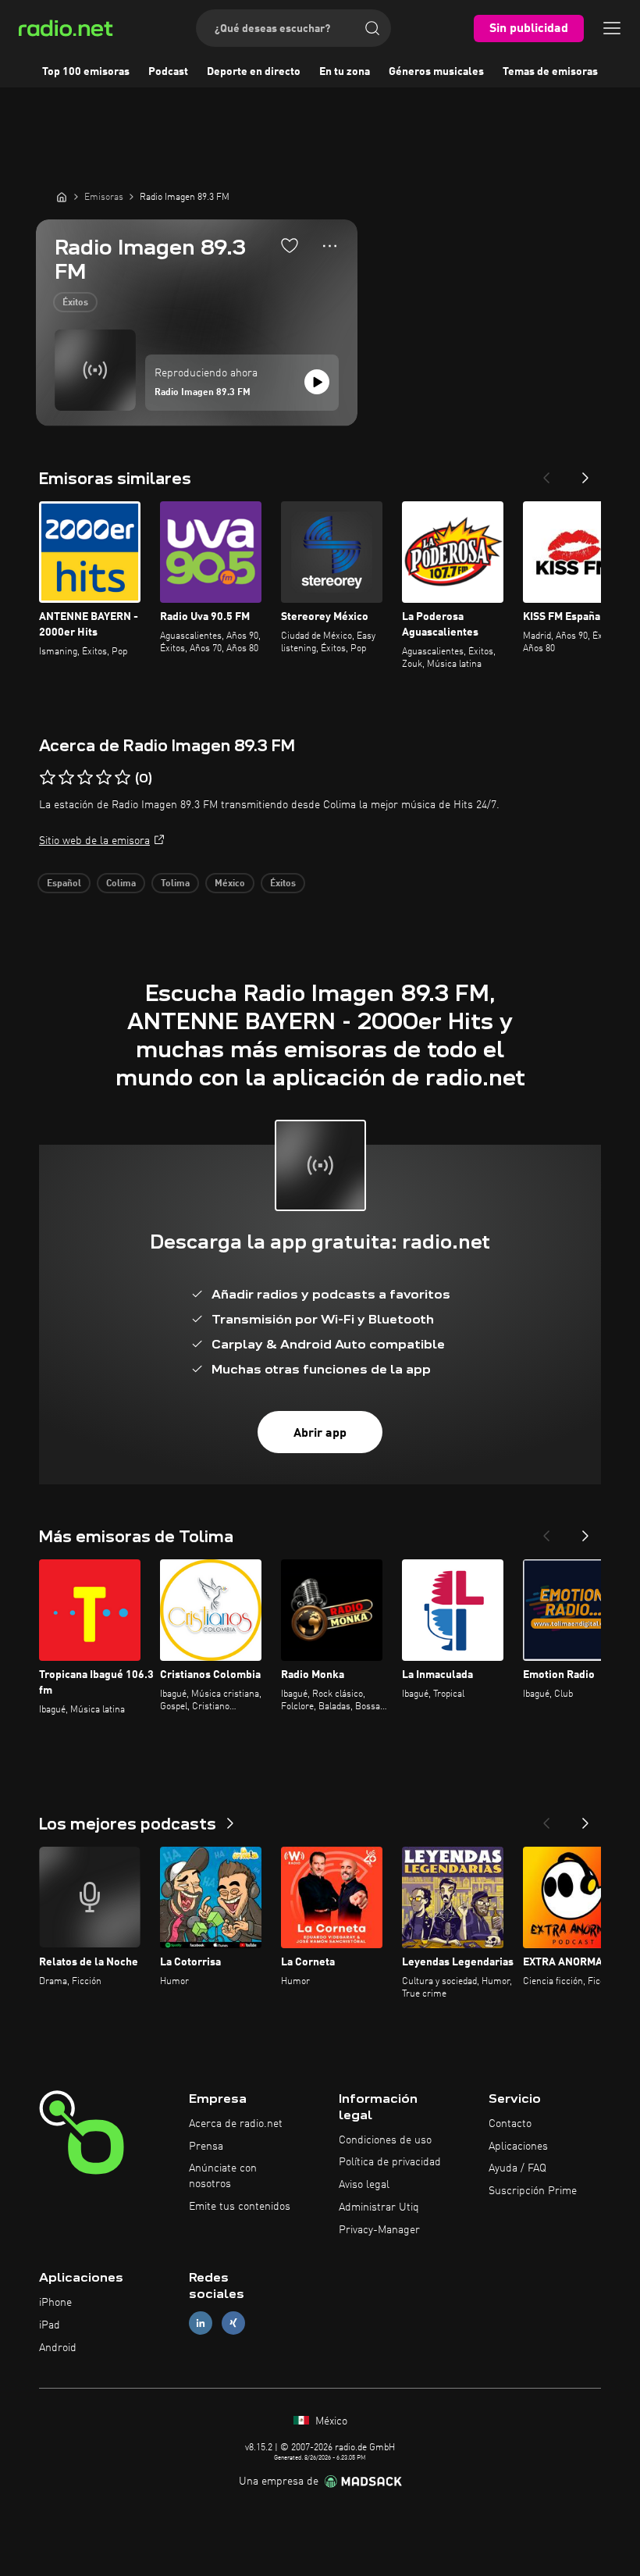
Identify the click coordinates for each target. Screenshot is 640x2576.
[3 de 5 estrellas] (85, 778)
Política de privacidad (390, 2162)
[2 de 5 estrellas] (66, 778)
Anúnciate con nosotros (223, 2176)
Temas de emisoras (550, 72)
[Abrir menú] (612, 28)
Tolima (175, 884)
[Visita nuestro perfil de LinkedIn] (201, 2323)
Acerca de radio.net (236, 2124)
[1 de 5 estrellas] (48, 778)
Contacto (510, 2124)
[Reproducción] (317, 382)
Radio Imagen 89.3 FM (203, 393)
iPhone (55, 2303)
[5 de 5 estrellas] (123, 778)
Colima (121, 884)
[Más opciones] (330, 246)
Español (64, 884)
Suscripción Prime (533, 2191)
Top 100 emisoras (86, 72)
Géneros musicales (436, 72)
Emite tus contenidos (240, 2207)
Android (58, 2348)
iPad (50, 2325)
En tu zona (345, 72)
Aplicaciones (518, 2147)
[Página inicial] (62, 197)
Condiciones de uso (385, 2140)
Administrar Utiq (379, 2207)
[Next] (585, 473)
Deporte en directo (254, 72)
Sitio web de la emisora (94, 841)
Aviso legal (364, 2185)
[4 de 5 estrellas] (104, 778)
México (230, 884)
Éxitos (75, 303)
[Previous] (546, 473)
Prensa (206, 2147)
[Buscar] (372, 28)
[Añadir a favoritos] (290, 245)
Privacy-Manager (379, 2230)
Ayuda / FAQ (517, 2168)
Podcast (168, 72)
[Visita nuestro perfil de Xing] (233, 2323)
